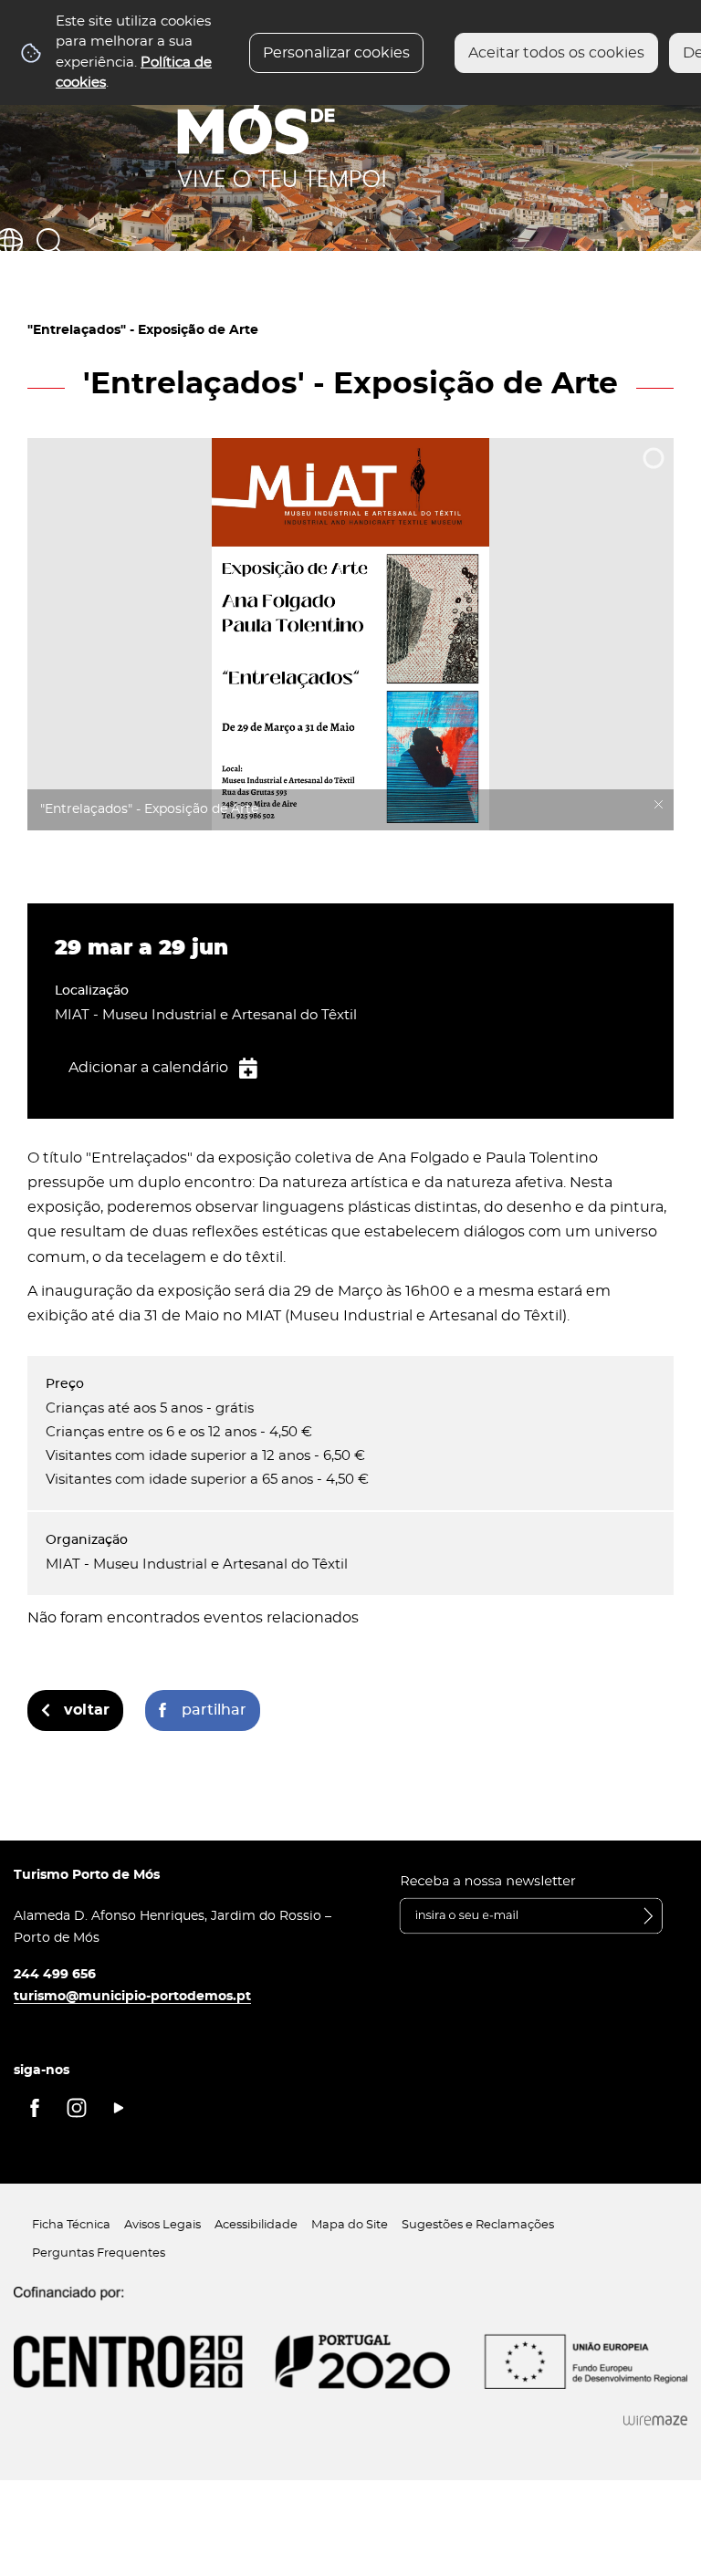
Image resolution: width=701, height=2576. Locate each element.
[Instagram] (77, 2108)
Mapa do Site (350, 2225)
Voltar (87, 1710)
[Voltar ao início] (282, 120)
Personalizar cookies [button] (336, 53)
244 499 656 (55, 1974)
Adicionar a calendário (148, 1068)
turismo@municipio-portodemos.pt (132, 1996)
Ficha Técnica (71, 2225)
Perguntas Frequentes (99, 2253)
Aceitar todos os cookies (556, 53)
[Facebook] (35, 2108)
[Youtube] (119, 2108)
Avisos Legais (162, 2225)
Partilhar (214, 1710)
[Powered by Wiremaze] (655, 2421)
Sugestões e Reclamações (478, 2225)
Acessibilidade (256, 2225)
